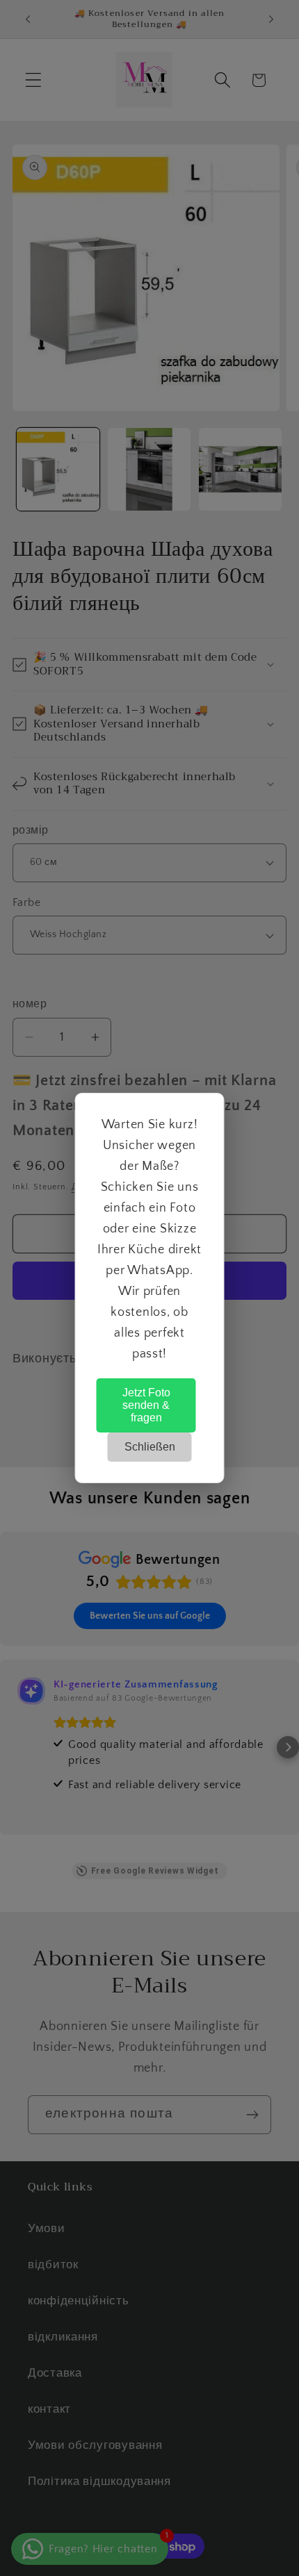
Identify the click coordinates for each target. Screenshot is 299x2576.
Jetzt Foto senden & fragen (146, 1405)
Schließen (150, 1447)
